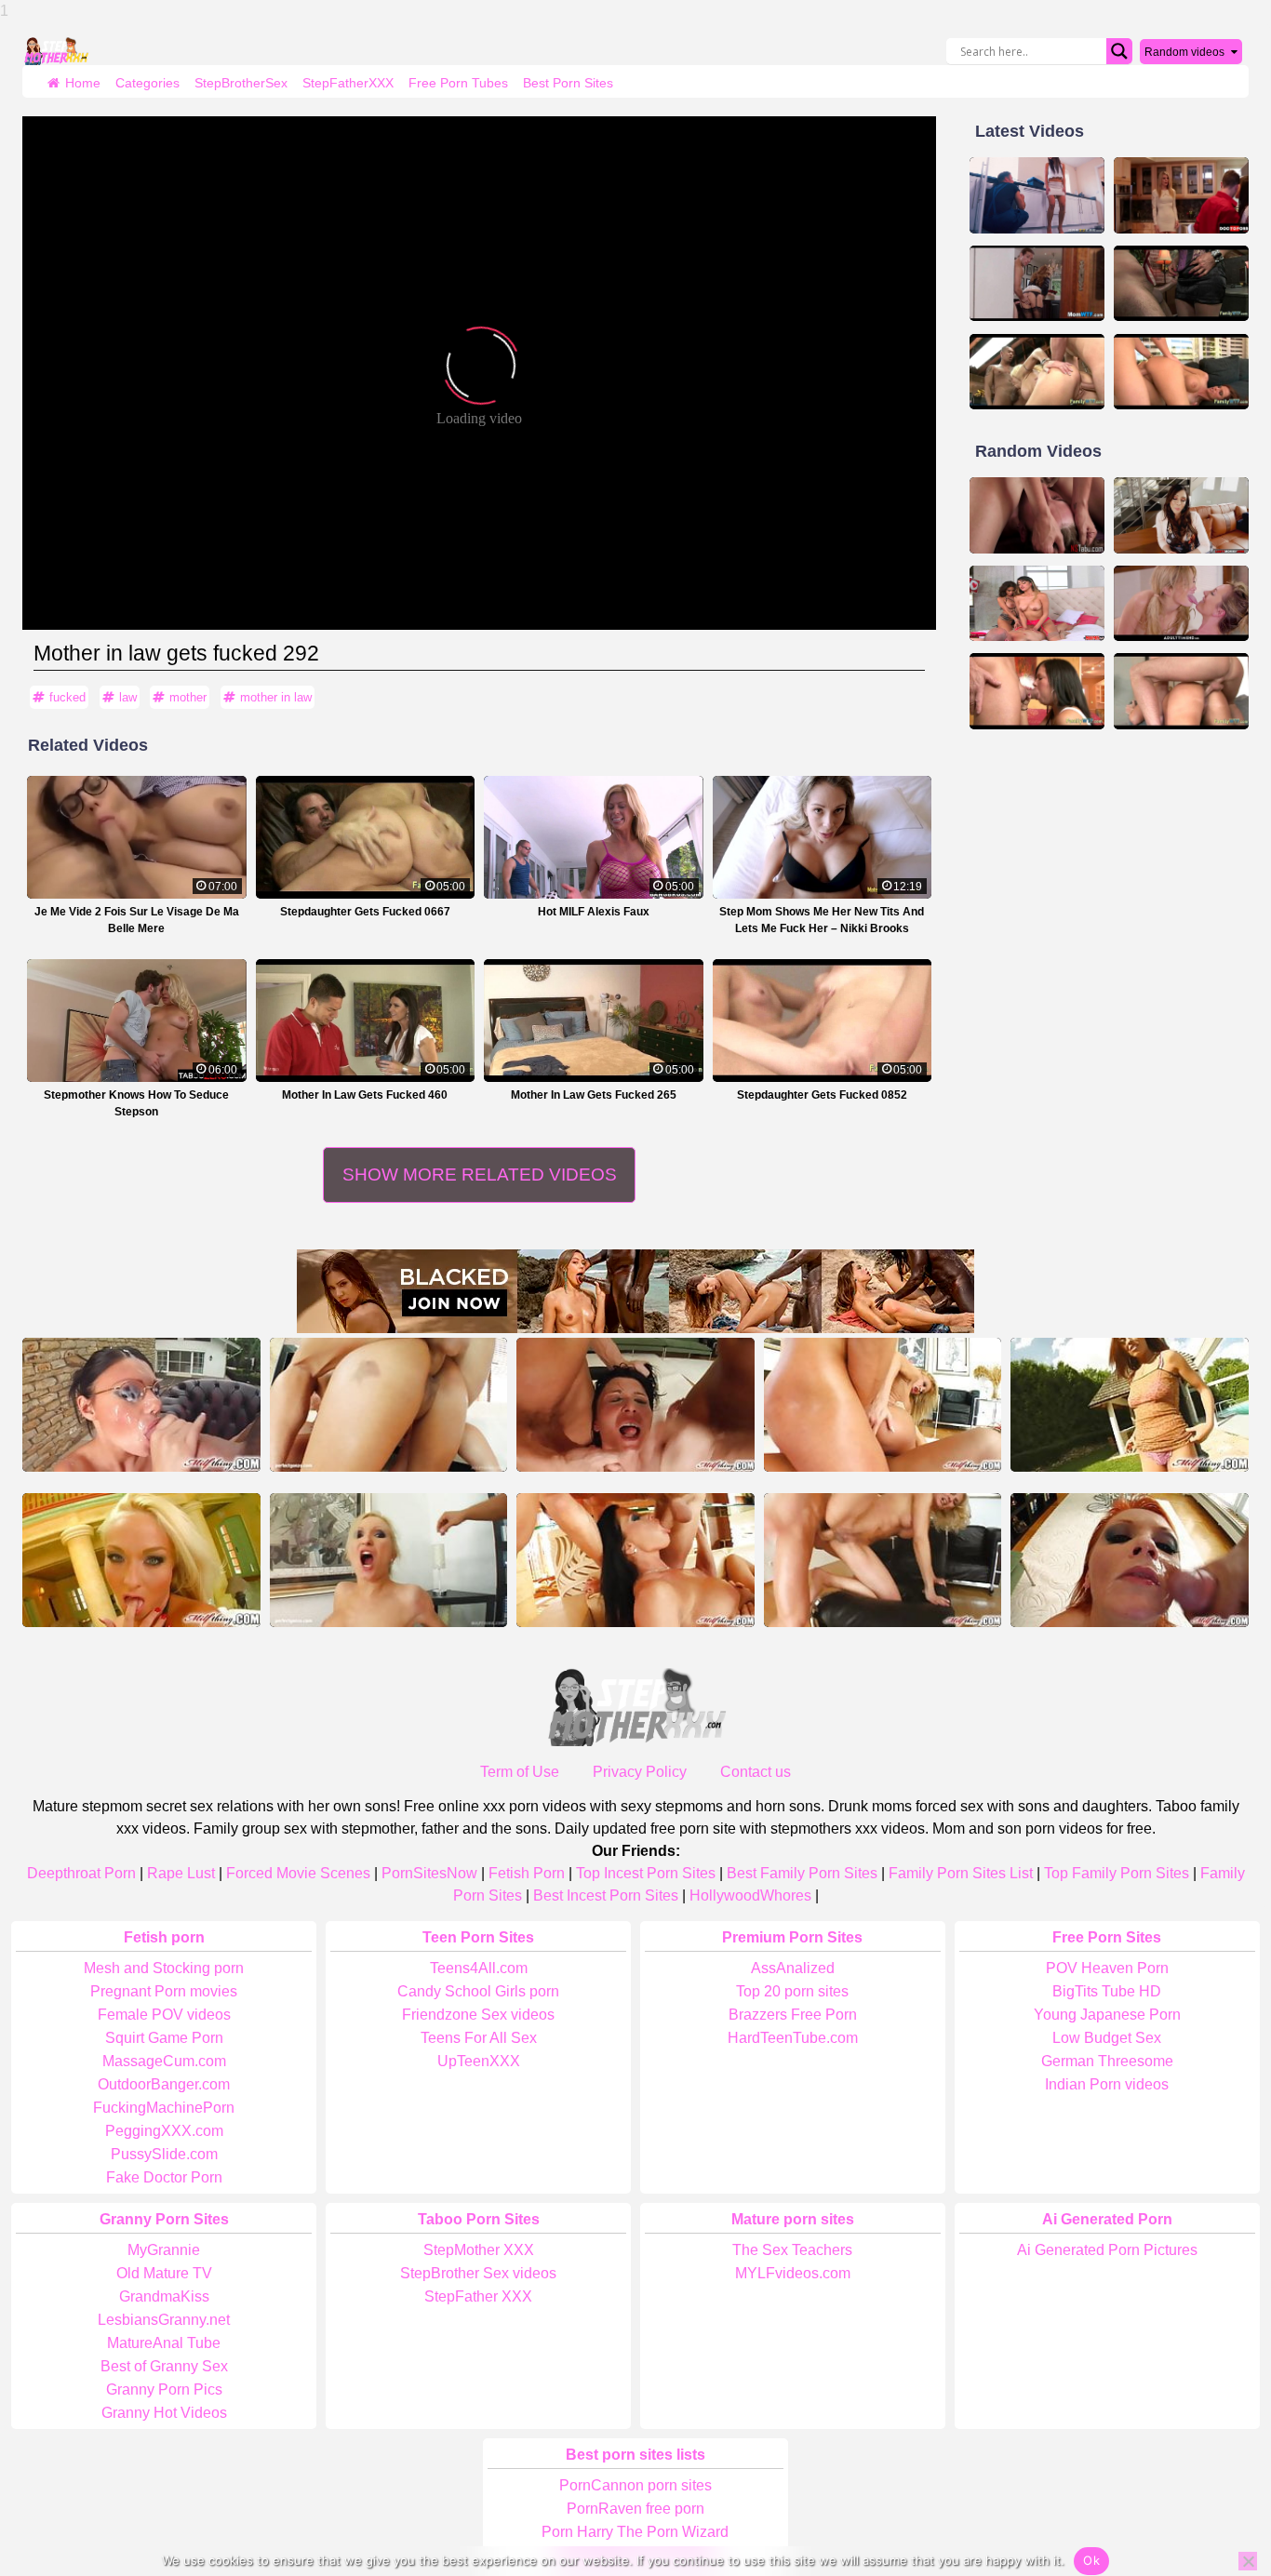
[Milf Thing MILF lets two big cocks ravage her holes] (883, 1405)
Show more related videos (480, 1175)
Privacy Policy (640, 1772)
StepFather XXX (478, 2296)
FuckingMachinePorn (164, 2108)
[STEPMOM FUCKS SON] (1181, 195)
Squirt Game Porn (164, 2038)
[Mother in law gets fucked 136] (1181, 372)
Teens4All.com (479, 1968)
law (128, 697)
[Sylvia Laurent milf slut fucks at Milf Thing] (389, 1405)
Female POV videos (164, 2015)
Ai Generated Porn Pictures (1107, 2250)
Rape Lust (181, 1873)
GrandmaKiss (164, 2296)
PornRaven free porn (635, 2509)
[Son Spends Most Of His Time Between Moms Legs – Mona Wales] (1037, 515)
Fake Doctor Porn (164, 2177)
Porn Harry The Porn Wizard (635, 2532)
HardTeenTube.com (793, 2038)
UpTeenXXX (479, 2061)
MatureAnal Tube (164, 2343)
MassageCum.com (164, 2061)
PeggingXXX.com (164, 2131)
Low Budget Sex (1107, 2038)
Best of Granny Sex (164, 2366)
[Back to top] (1215, 2492)
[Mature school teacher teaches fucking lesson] (141, 1405)
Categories (147, 83)
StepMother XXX (479, 2250)
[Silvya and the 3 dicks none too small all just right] (883, 1560)
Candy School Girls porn (478, 1991)
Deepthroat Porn (81, 1873)
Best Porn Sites (568, 83)
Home (83, 83)
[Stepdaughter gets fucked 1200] (1037, 691)
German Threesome (1107, 2061)
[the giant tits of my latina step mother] (1181, 515)
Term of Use (520, 1772)
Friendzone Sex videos (478, 2015)
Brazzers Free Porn (793, 2015)
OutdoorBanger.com (164, 2084)
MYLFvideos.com (793, 2273)
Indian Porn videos (1107, 2084)
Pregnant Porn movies (164, 1991)
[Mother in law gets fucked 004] (1181, 691)
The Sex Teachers (792, 2250)
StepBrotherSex (241, 83)
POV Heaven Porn (1107, 1968)
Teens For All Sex (479, 2038)
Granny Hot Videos (164, 2413)
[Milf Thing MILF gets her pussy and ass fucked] (1130, 1560)
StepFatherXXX (348, 83)
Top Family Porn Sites (1117, 1873)
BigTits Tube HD (1107, 1991)
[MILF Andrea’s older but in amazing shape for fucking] (635, 1560)
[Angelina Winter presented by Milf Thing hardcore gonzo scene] (389, 1560)
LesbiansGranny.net (164, 2320)
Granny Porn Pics (164, 2389)
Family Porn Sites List (961, 1873)
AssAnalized (793, 1968)
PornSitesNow (429, 1873)
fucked (67, 697)
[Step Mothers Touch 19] (1037, 284)
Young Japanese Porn (1107, 2015)
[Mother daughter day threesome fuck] (1037, 604)
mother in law (276, 697)
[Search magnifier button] (1119, 51)
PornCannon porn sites (635, 2485)
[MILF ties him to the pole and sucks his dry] (141, 1560)
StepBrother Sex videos (478, 2273)
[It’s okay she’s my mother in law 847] (1037, 372)
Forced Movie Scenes (298, 1873)
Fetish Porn (527, 1873)
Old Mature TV (164, 2273)
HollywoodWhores (750, 1895)
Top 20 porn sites (792, 1991)
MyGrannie (164, 2250)
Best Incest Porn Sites (606, 1895)
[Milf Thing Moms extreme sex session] (1130, 1405)
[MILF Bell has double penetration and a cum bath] (635, 1405)
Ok (1091, 2560)
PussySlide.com (164, 2154)
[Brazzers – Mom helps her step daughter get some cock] (1037, 195)
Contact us (756, 1772)
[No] (1248, 2561)
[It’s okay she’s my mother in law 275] (1181, 284)
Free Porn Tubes (458, 83)
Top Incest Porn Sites (646, 1873)
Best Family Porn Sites (802, 1873)
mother (188, 697)
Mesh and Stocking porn (164, 1968)
